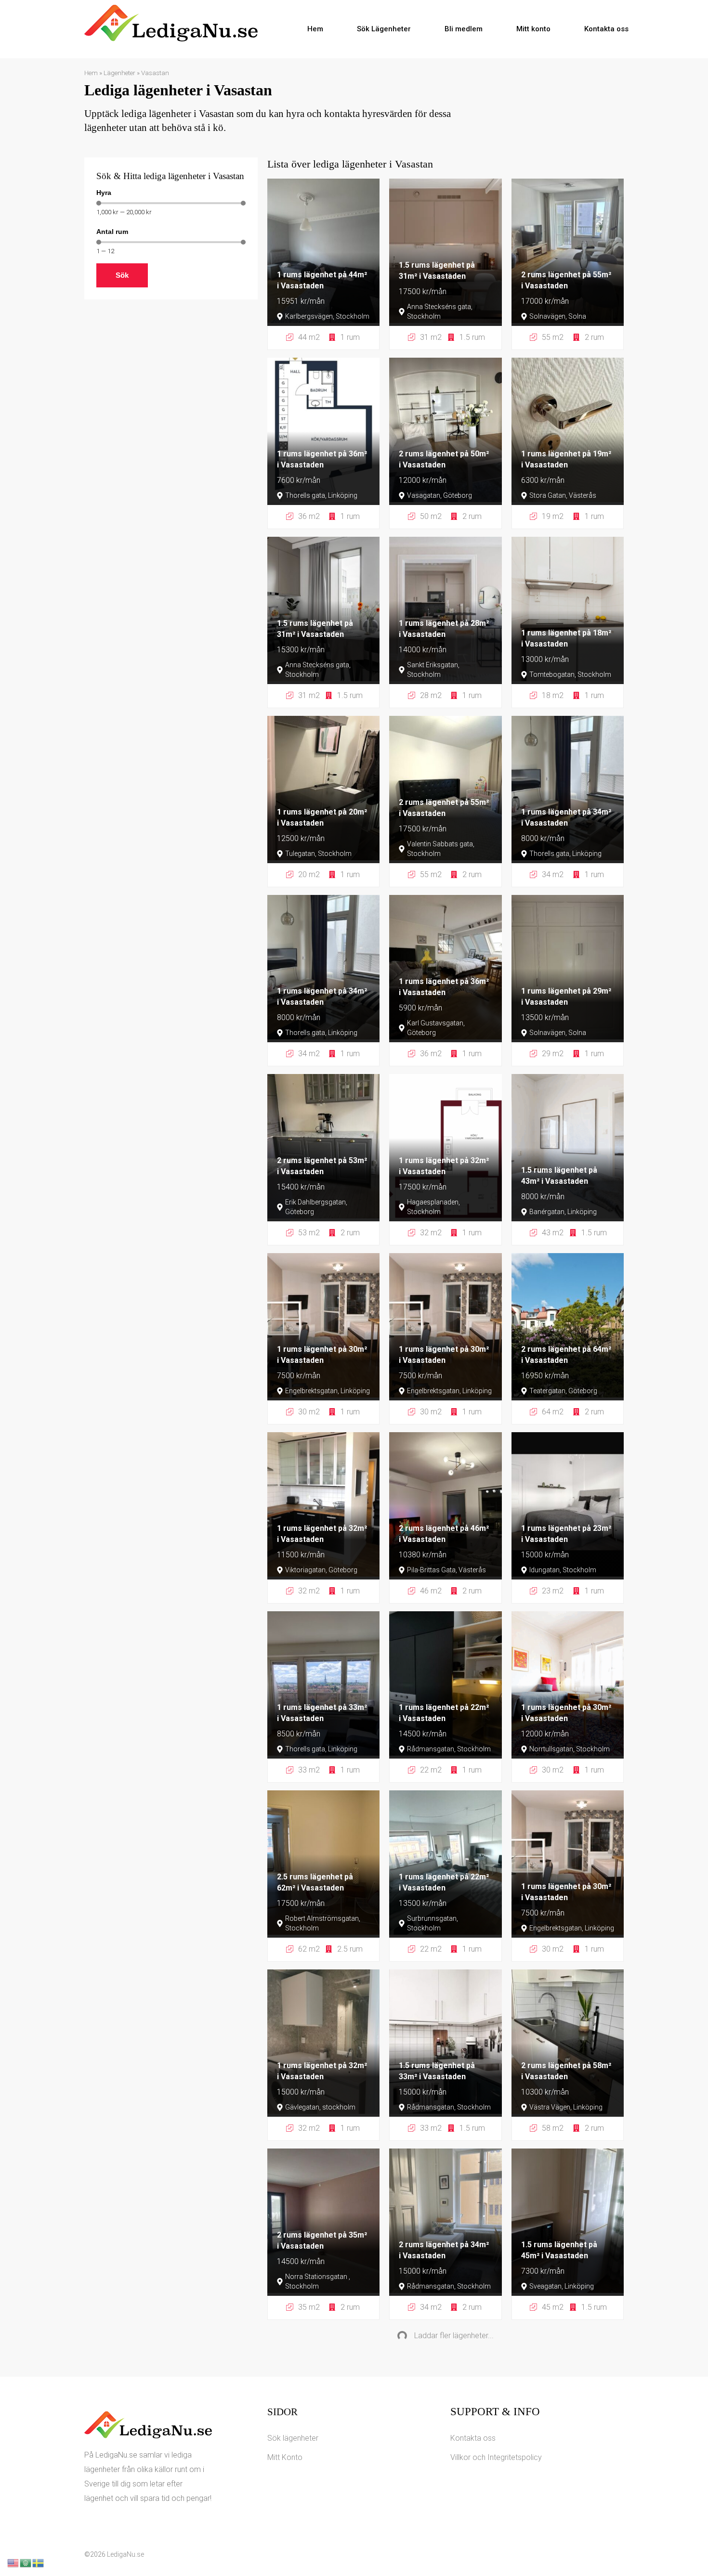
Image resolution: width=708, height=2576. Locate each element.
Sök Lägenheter (384, 29)
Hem (315, 29)
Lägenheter (119, 73)
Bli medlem (464, 29)
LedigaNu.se (125, 2554)
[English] (13, 2562)
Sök (122, 275)
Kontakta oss (606, 29)
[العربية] (26, 2562)
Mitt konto (533, 29)
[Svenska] (39, 2562)
